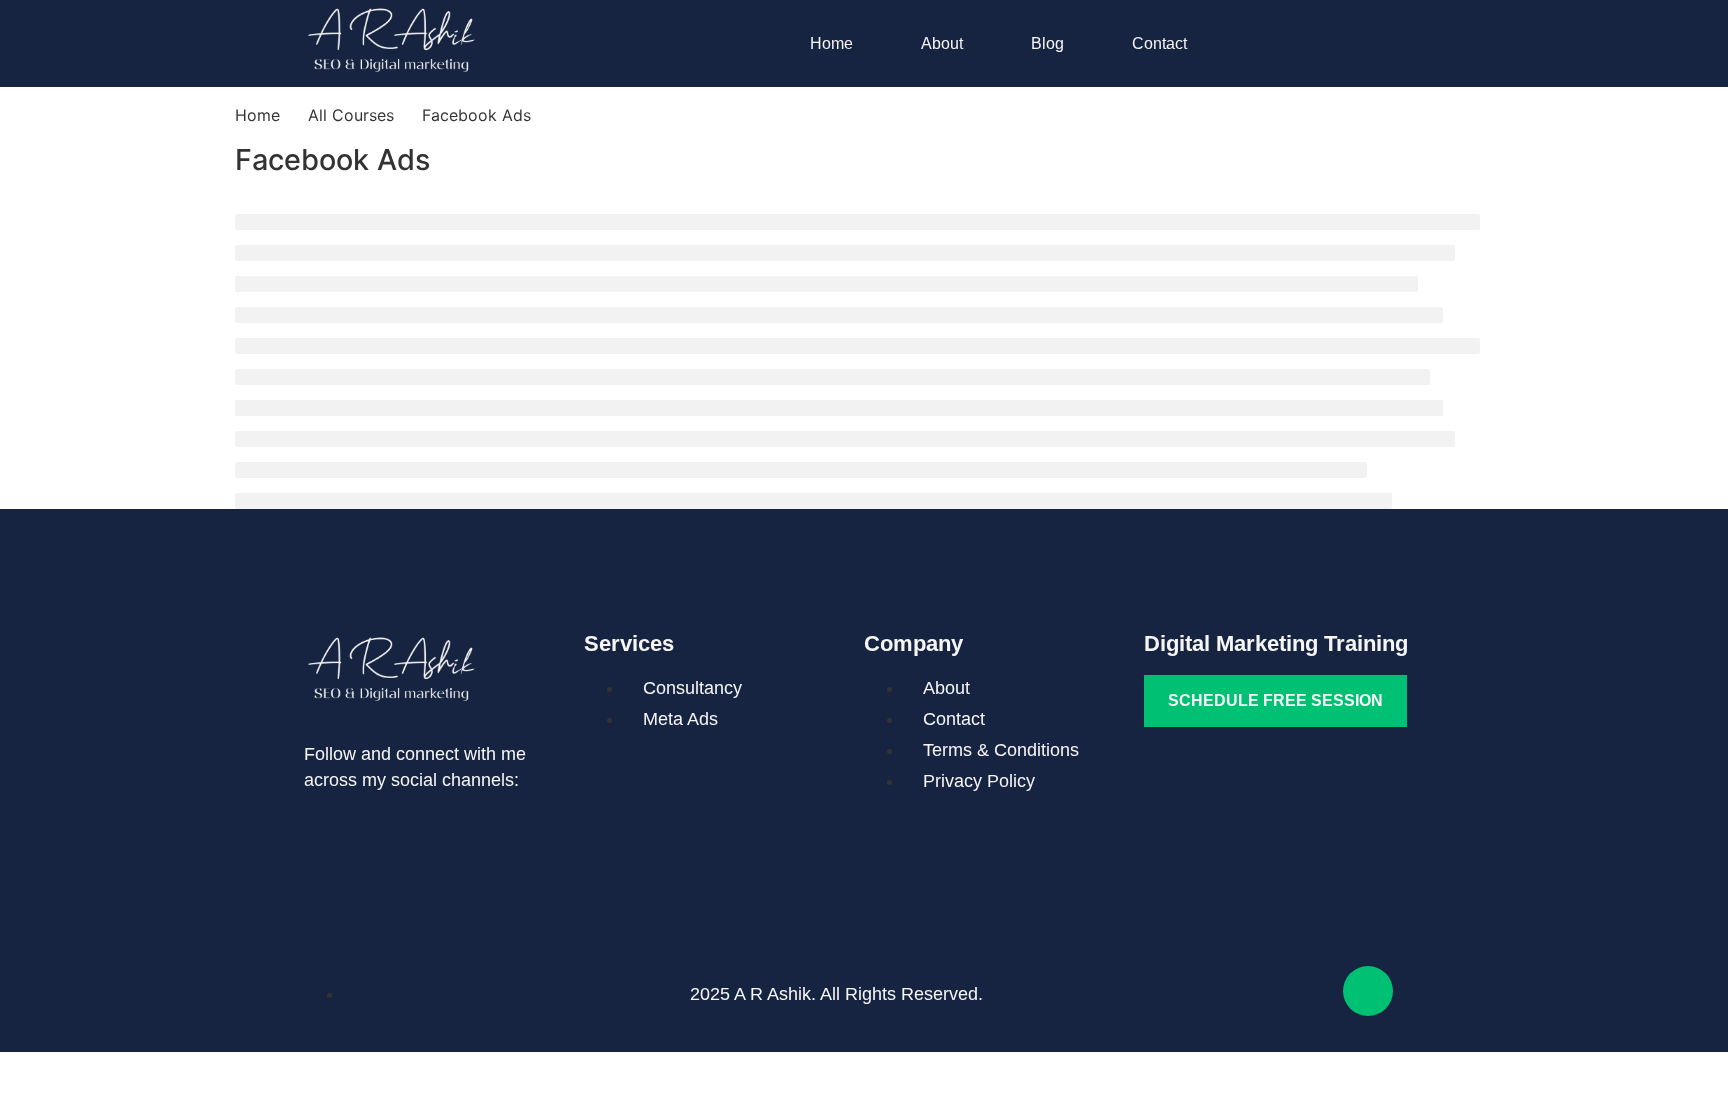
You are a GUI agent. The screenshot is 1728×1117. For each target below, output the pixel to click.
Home (831, 43)
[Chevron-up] (1368, 991)
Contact (1159, 43)
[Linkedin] (329, 835)
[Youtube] (399, 835)
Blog (1047, 43)
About (942, 43)
